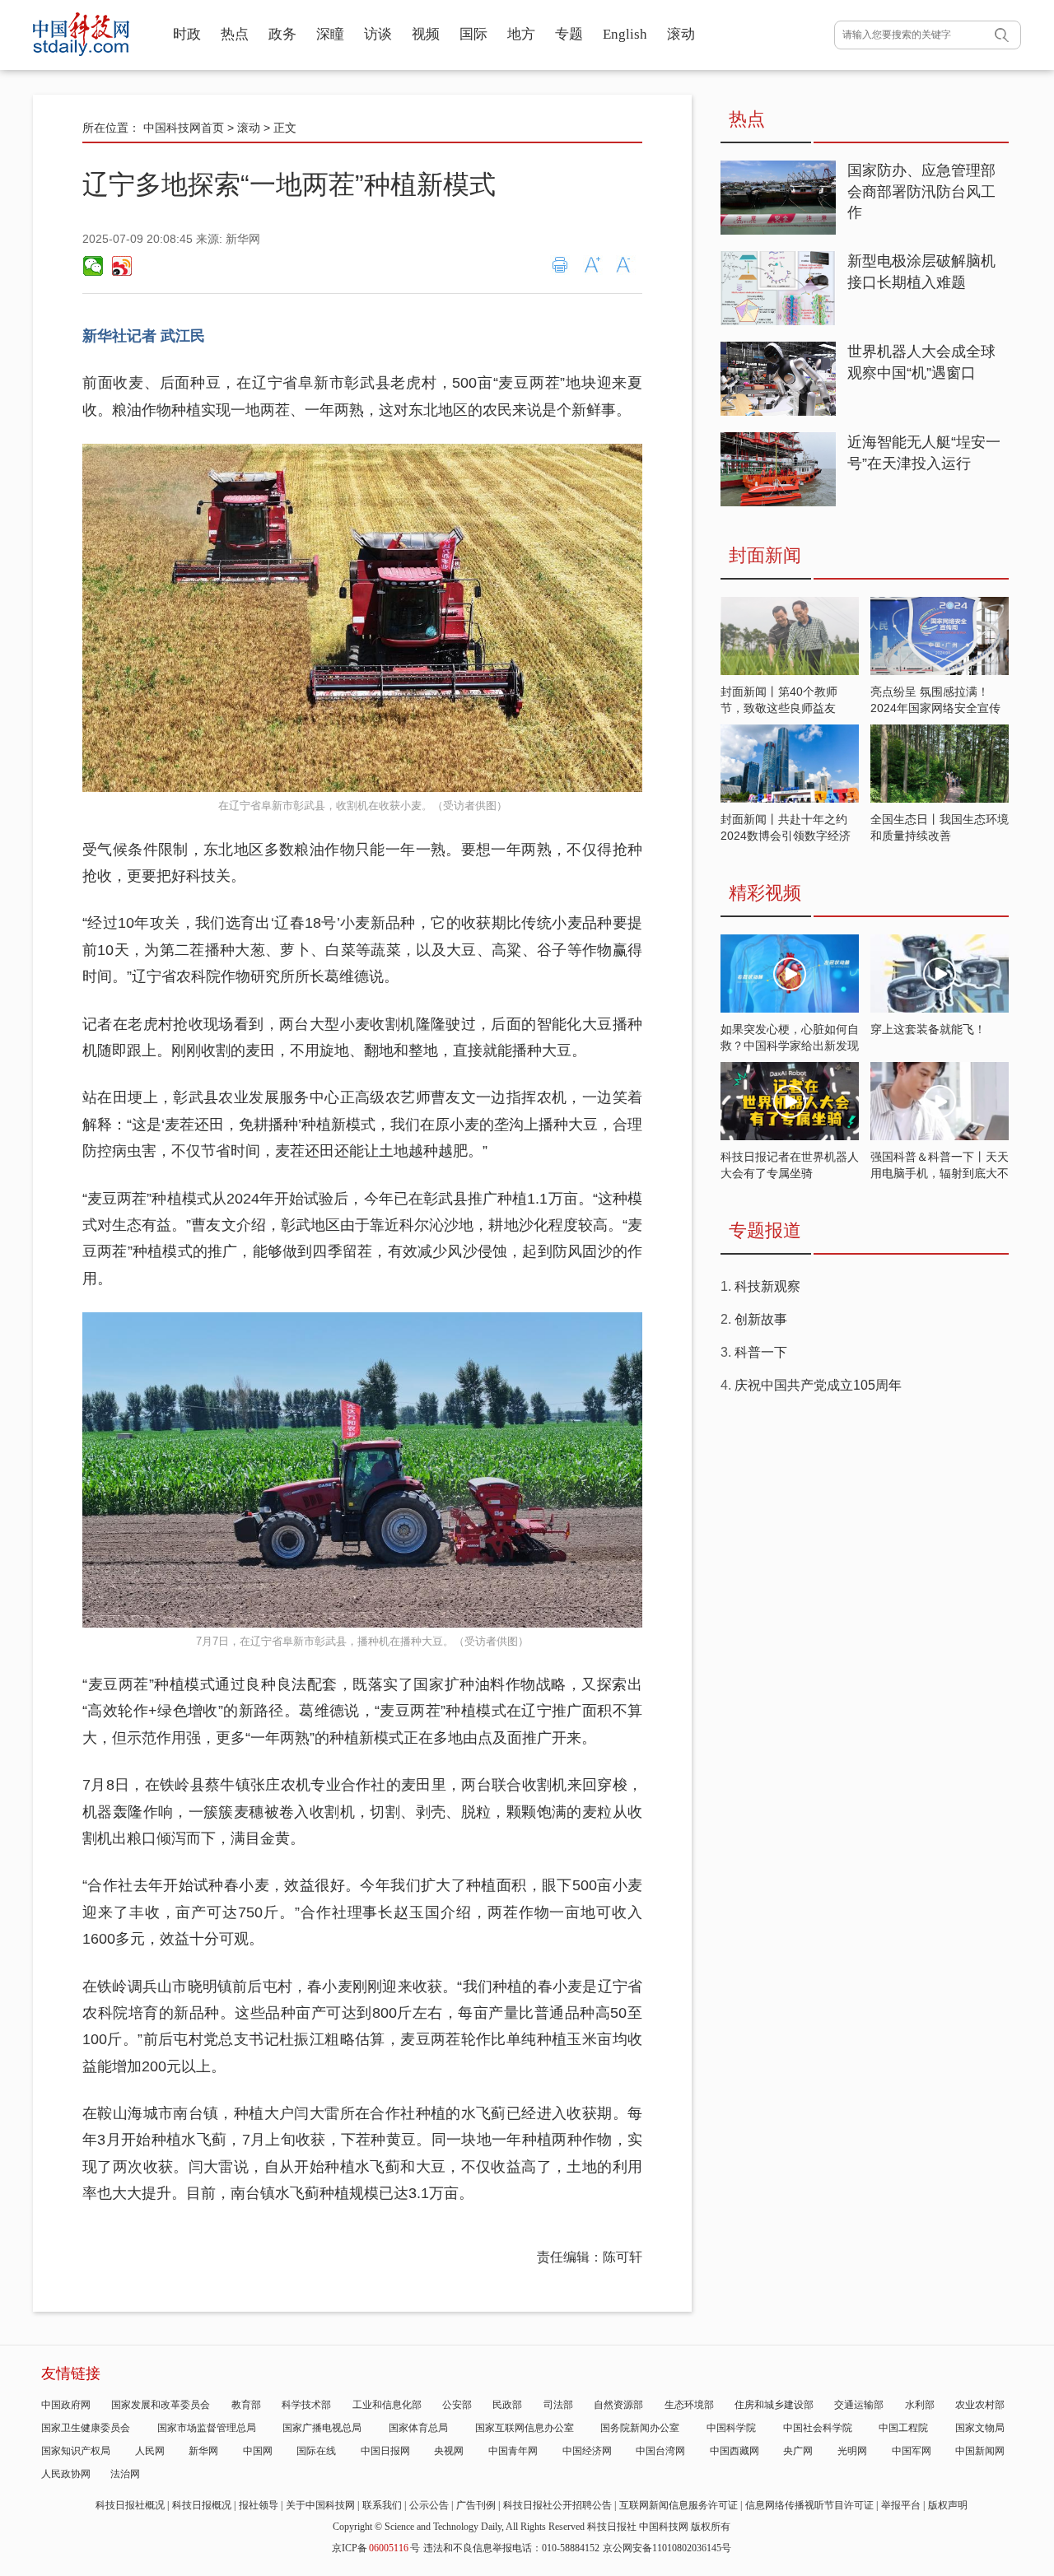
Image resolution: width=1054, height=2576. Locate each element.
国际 (473, 34)
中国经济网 (587, 2451)
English (625, 34)
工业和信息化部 (387, 2405)
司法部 (558, 2405)
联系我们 (382, 2505)
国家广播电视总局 (322, 2428)
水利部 (920, 2405)
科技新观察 (767, 1286)
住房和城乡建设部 (774, 2405)
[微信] (93, 266)
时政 (187, 34)
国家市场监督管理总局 (207, 2428)
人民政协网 (66, 2474)
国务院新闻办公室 (640, 2428)
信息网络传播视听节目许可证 (809, 2505)
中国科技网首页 (184, 128)
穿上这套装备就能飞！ (928, 1029)
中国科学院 (731, 2428)
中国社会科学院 (818, 2428)
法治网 (125, 2474)
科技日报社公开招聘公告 (557, 2505)
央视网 (449, 2451)
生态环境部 (689, 2405)
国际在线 (316, 2451)
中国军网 (912, 2451)
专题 (569, 34)
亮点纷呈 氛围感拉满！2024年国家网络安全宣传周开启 (935, 708)
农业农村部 (980, 2405)
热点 (235, 34)
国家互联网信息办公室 (525, 2428)
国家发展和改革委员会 (161, 2405)
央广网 (798, 2451)
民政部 (507, 2405)
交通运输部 (859, 2405)
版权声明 (948, 2505)
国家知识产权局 (76, 2451)
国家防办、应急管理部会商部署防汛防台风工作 (921, 191)
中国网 (258, 2451)
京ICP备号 (376, 2548)
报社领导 (259, 2505)
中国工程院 (903, 2428)
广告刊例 (476, 2505)
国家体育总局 (418, 2428)
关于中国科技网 (320, 2505)
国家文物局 (980, 2428)
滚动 (681, 34)
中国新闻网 (980, 2451)
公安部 (457, 2405)
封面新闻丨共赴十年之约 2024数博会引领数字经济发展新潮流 (786, 836)
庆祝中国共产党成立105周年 (818, 1385)
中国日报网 (385, 2451)
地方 (521, 34)
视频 (426, 34)
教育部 (246, 2405)
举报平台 (901, 2505)
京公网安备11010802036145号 (667, 2548)
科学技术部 (306, 2405)
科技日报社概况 (130, 2505)
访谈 (378, 34)
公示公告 (429, 2505)
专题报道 (765, 1230)
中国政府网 (66, 2405)
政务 (282, 34)
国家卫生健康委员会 (86, 2428)
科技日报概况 (202, 2505)
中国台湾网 (660, 2451)
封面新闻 (765, 555)
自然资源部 (618, 2405)
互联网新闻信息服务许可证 (679, 2505)
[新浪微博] (121, 266)
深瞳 (330, 34)
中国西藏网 (735, 2451)
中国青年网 (513, 2451)
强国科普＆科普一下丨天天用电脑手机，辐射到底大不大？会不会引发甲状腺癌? (940, 1173)
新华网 (203, 2451)
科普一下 (761, 1352)
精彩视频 (765, 893)
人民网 (150, 2451)
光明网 (852, 2451)
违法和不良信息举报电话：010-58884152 (511, 2548)
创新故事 (761, 1319)
